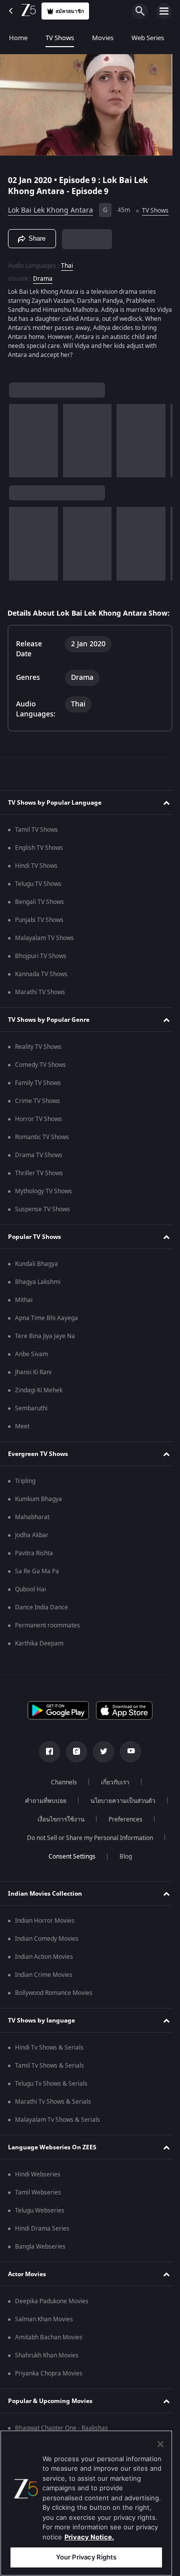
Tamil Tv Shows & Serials (49, 2088)
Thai (67, 278)
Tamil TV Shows (36, 852)
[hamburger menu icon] (164, 11)
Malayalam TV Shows (44, 961)
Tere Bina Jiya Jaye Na (45, 1359)
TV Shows (60, 38)
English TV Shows (39, 870)
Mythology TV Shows (43, 1214)
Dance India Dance (41, 1630)
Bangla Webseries (40, 2269)
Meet (22, 1449)
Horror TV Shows (38, 1142)
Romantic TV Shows (42, 1160)
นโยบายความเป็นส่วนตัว (119, 1823)
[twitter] (100, 1774)
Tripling (25, 1504)
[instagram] (73, 1774)
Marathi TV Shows (40, 1015)
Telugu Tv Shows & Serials (51, 2106)
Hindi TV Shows (36, 888)
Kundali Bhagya (36, 1286)
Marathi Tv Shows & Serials (53, 2124)
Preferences (122, 1842)
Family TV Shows (38, 1106)
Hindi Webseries (38, 2197)
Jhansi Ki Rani (33, 1395)
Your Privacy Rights (86, 2557)
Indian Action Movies (44, 1979)
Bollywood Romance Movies (54, 2015)
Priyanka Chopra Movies (49, 2396)
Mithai (24, 1323)
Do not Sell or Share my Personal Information (86, 1861)
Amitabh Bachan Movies (49, 2360)
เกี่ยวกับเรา (111, 1805)
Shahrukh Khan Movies (47, 2378)
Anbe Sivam (31, 1377)
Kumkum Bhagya (38, 1522)
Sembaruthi (31, 1431)
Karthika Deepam (39, 1666)
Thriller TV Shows (39, 1196)
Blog (122, 1879)
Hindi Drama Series (42, 2251)
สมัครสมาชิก (70, 11)
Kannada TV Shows (41, 997)
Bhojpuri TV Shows (41, 979)
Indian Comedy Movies (47, 1961)
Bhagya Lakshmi (38, 1305)
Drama (43, 291)
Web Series (148, 38)
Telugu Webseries (40, 2233)
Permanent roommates (47, 1648)
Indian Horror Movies (45, 1943)
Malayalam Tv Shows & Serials (57, 2142)
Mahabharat (32, 1540)
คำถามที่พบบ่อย (42, 1823)
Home (18, 38)
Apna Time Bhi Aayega (46, 1341)
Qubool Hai (30, 1612)
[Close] (160, 2444)
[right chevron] (20, 453)
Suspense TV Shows (42, 1232)
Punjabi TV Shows (39, 943)
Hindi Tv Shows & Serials (49, 2070)
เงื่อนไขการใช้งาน (57, 1842)
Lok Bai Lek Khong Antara (50, 206)
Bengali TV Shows (39, 925)
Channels (60, 1805)
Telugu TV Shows (38, 906)
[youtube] (127, 1774)
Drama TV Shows (39, 1178)
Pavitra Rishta (34, 1576)
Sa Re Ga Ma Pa (37, 1594)
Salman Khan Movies (44, 2342)
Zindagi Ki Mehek (39, 1413)
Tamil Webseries (38, 2215)
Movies (103, 38)
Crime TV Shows (37, 1124)
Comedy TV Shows (40, 1087)
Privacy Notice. (89, 2537)
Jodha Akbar (32, 1558)
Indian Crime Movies (44, 1997)
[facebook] (46, 1774)
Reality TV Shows (38, 1069)
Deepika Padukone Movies (52, 2324)
